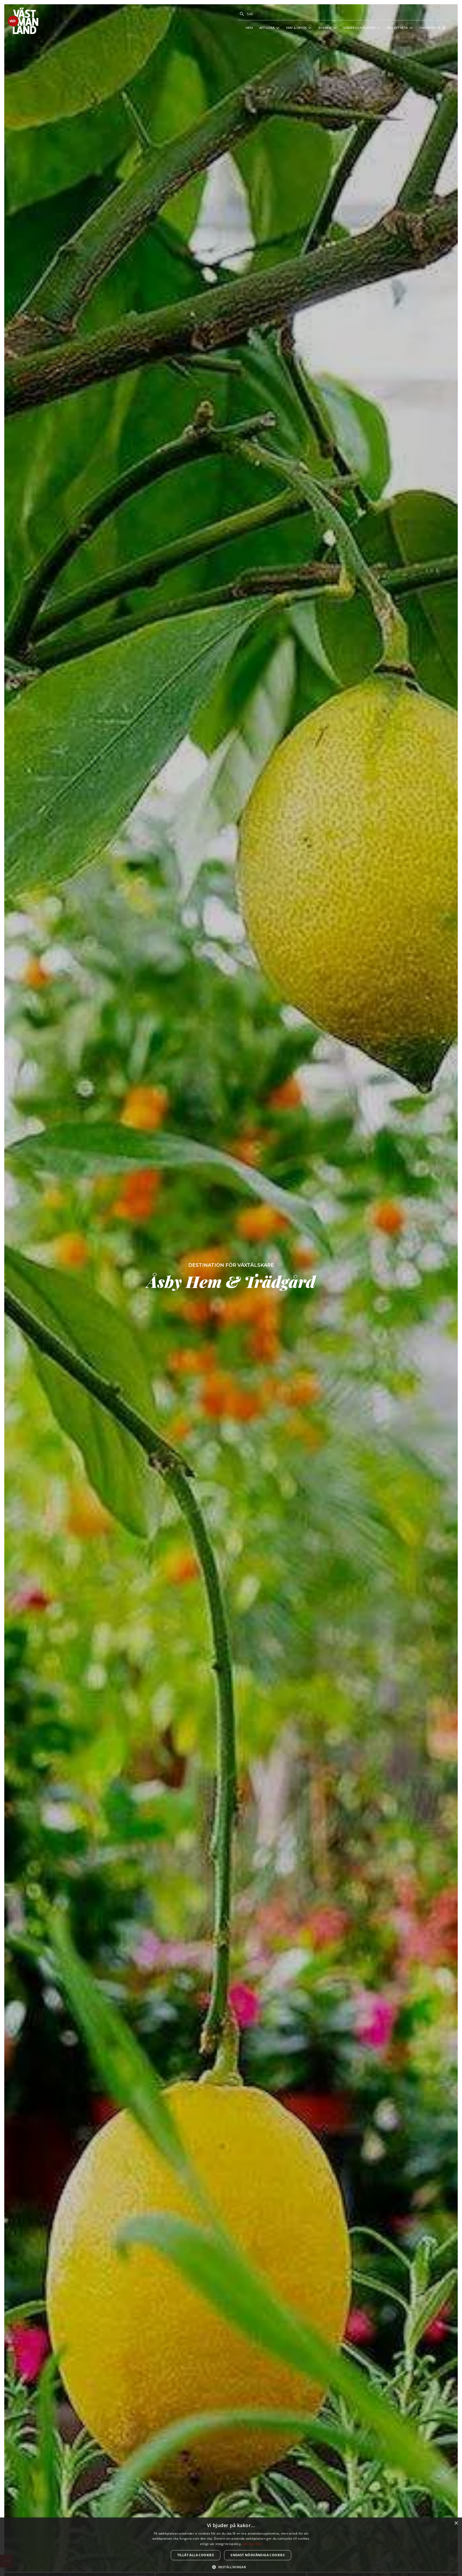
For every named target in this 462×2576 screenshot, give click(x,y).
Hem (249, 28)
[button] (231, 2567)
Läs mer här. (252, 2544)
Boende (325, 28)
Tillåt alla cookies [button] (196, 2555)
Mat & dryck (297, 28)
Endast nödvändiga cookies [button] (258, 2555)
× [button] (456, 2523)
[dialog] (231, 2547)
